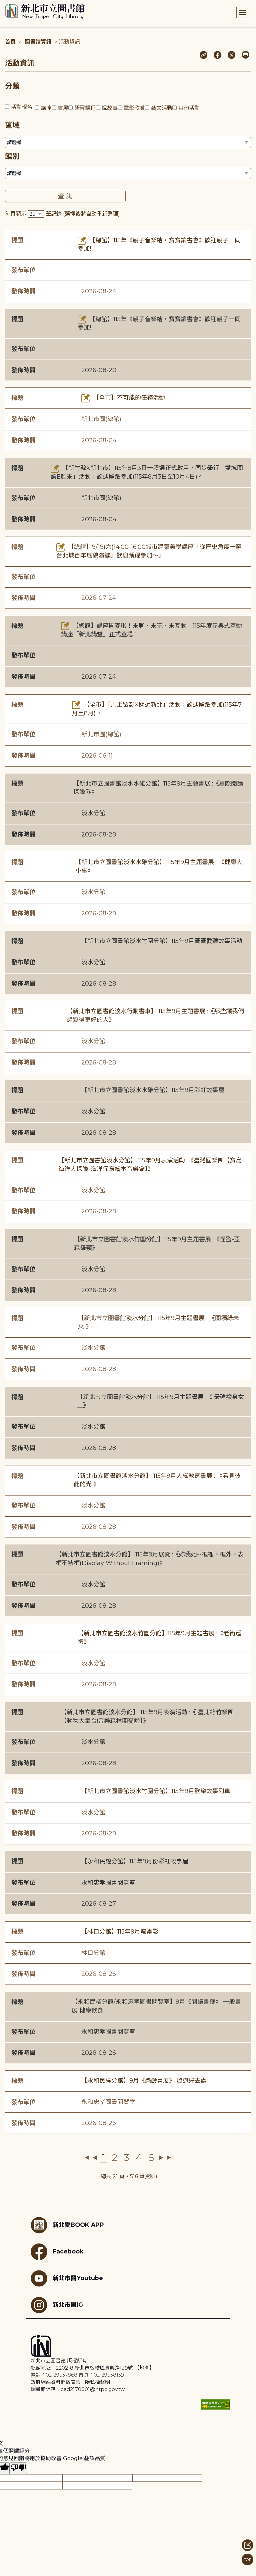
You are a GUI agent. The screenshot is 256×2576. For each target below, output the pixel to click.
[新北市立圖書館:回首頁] (45, 11)
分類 (12, 86)
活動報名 (22, 107)
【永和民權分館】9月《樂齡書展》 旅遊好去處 (144, 2081)
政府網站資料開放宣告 (56, 2382)
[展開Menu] (243, 12)
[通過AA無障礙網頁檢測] (216, 2404)
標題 (17, 240)
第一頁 (87, 2158)
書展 (63, 108)
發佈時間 (23, 291)
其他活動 (189, 108)
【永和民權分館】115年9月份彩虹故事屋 (135, 1861)
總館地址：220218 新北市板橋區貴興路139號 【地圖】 (92, 2368)
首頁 (10, 42)
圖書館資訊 (38, 42)
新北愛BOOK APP (78, 2225)
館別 (12, 156)
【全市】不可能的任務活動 (128, 398)
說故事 (110, 108)
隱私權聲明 (97, 2382)
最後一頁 (169, 2158)
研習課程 (85, 108)
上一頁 (95, 2158)
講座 (46, 108)
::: (3, 4)
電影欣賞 (134, 108)
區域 (12, 125)
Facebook (68, 2251)
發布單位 (23, 270)
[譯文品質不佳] (18, 2468)
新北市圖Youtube (78, 2278)
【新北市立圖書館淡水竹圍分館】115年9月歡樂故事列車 (156, 1791)
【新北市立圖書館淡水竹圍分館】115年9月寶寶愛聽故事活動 (162, 941)
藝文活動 (162, 108)
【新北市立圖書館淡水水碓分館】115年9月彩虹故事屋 (153, 1090)
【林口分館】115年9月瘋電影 (120, 1932)
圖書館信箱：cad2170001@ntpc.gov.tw (78, 2389)
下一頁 (161, 2158)
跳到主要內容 (17, 4)
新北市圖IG (68, 2305)
